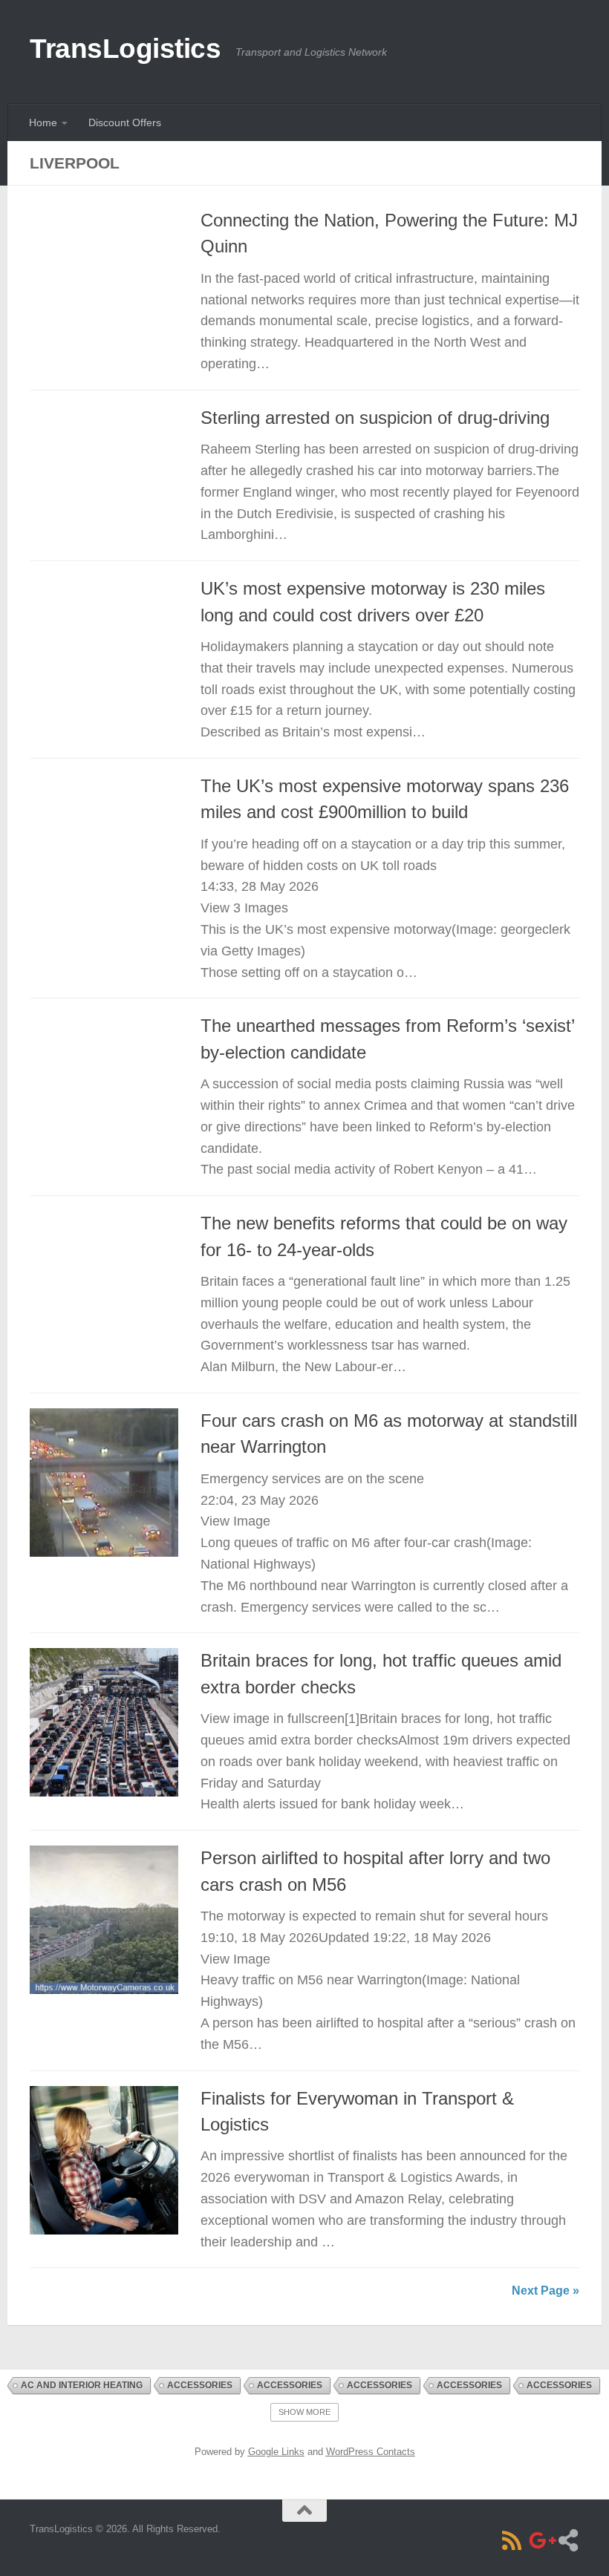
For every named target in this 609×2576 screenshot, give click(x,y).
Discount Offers (125, 122)
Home (43, 122)
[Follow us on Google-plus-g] (540, 2540)
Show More (304, 2412)
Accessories (200, 2385)
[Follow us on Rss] (512, 2540)
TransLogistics (125, 49)
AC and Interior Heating (82, 2385)
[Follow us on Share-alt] (568, 2540)
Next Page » (546, 2291)
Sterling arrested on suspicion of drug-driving (375, 418)
